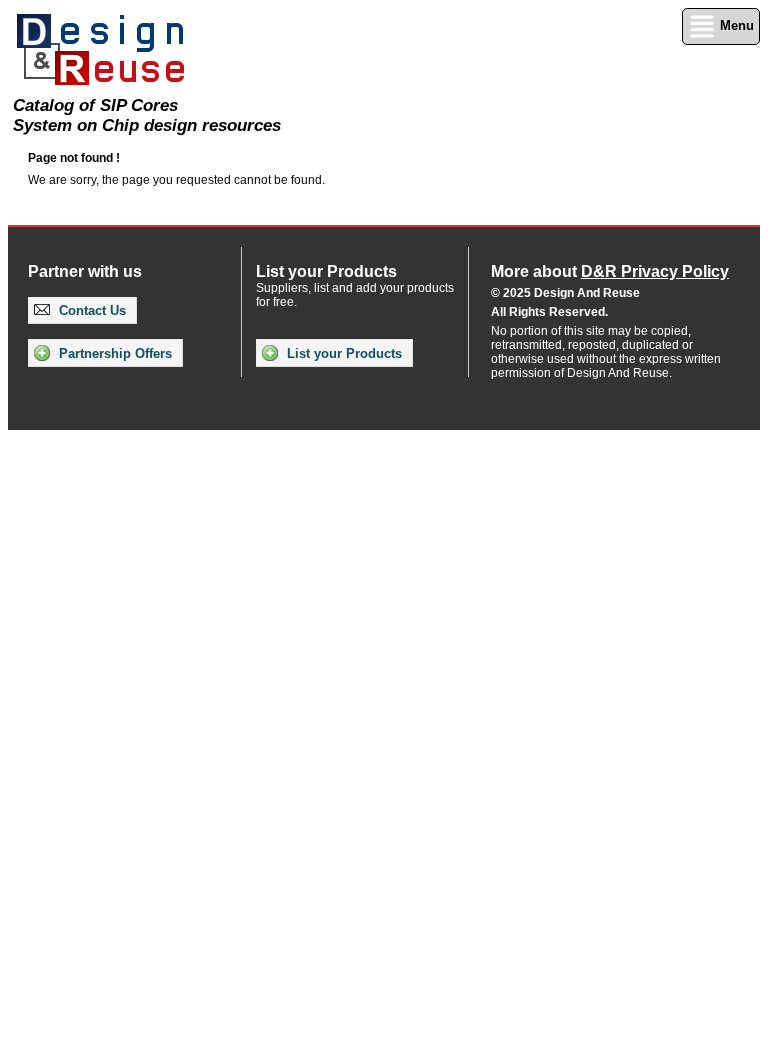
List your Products (342, 353)
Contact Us (90, 310)
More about (610, 271)
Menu (735, 25)
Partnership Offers (113, 353)
